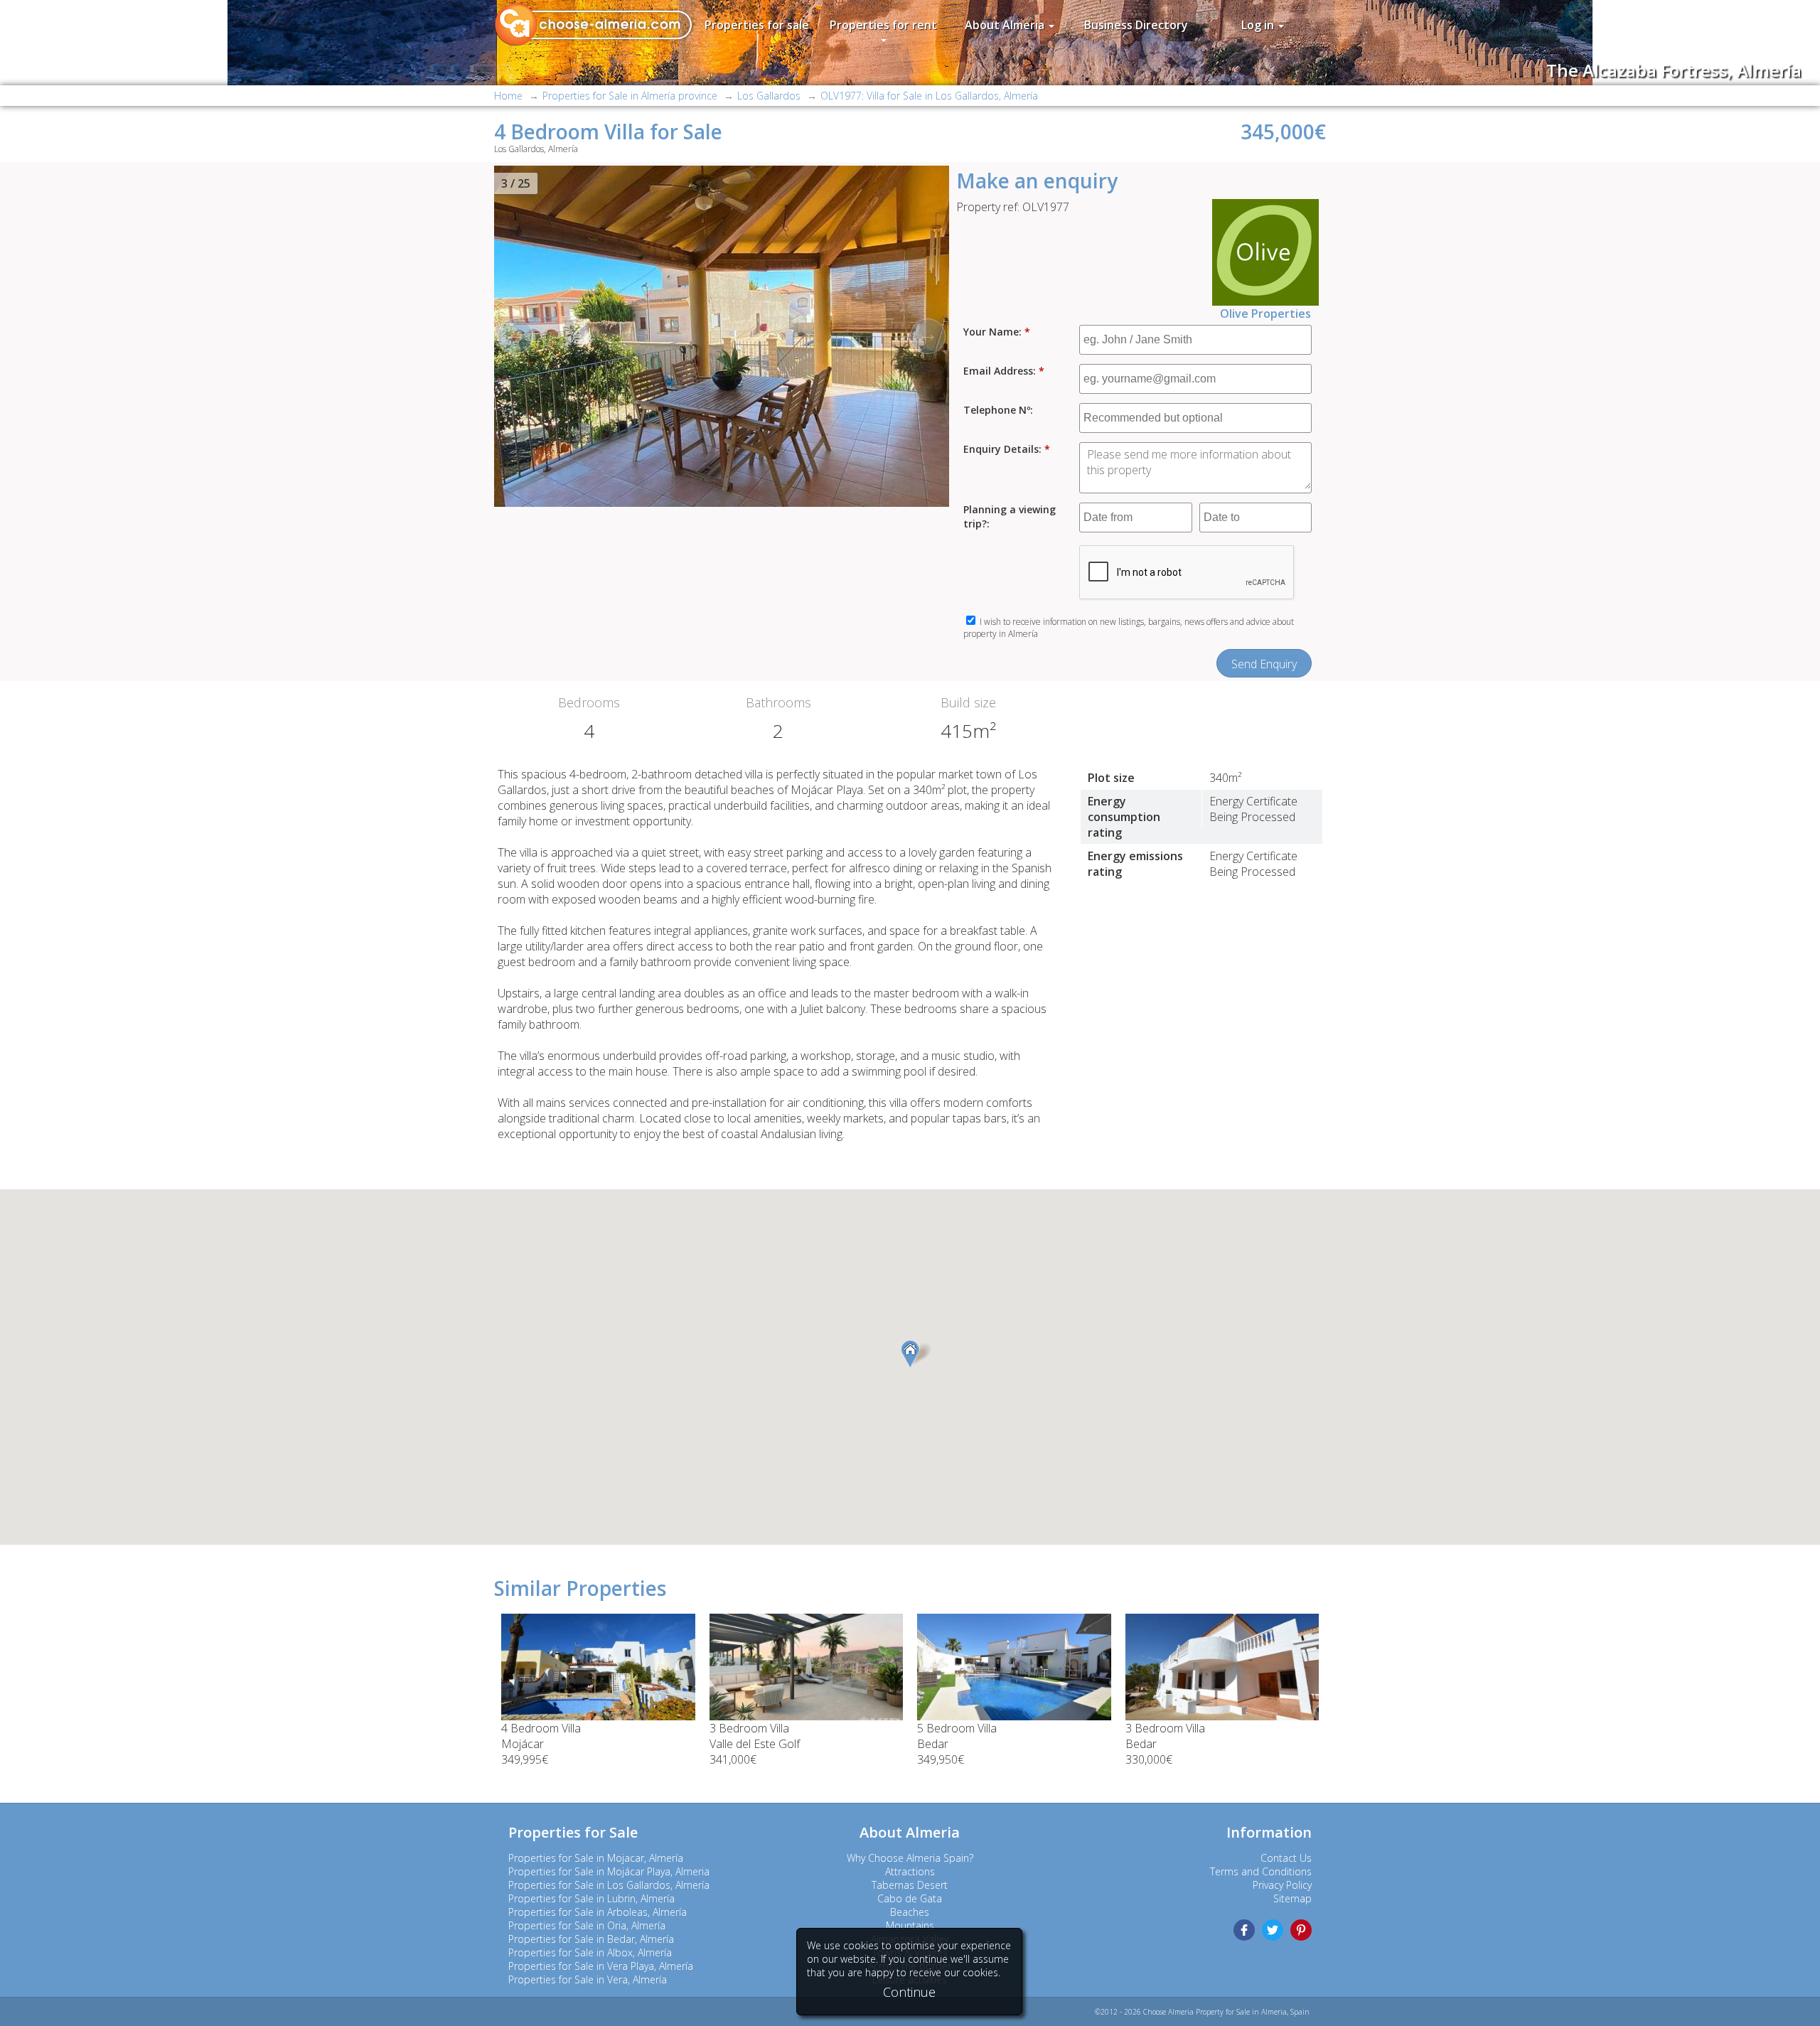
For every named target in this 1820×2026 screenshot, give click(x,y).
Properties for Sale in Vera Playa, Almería (601, 1966)
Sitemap (1292, 1898)
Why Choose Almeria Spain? (910, 1858)
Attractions (910, 1871)
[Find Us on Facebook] (1244, 1930)
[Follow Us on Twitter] (1273, 1930)
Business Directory (1136, 25)
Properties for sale (757, 25)
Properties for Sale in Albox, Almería (590, 1952)
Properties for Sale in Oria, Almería (587, 1925)
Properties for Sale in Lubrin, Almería (591, 1898)
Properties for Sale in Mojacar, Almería (596, 1858)
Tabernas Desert (910, 1885)
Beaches (910, 1912)
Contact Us (1286, 1858)
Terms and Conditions (1261, 1871)
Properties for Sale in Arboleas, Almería (598, 1912)
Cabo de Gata (910, 1898)
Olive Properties (1265, 313)
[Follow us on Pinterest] (1301, 1930)
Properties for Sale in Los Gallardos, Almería (609, 1885)
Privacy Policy (1282, 1885)
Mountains (910, 1925)
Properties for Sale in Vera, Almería (588, 1979)
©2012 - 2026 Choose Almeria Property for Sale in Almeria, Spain (1202, 2012)
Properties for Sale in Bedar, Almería (591, 1939)
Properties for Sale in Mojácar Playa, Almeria (609, 1871)
